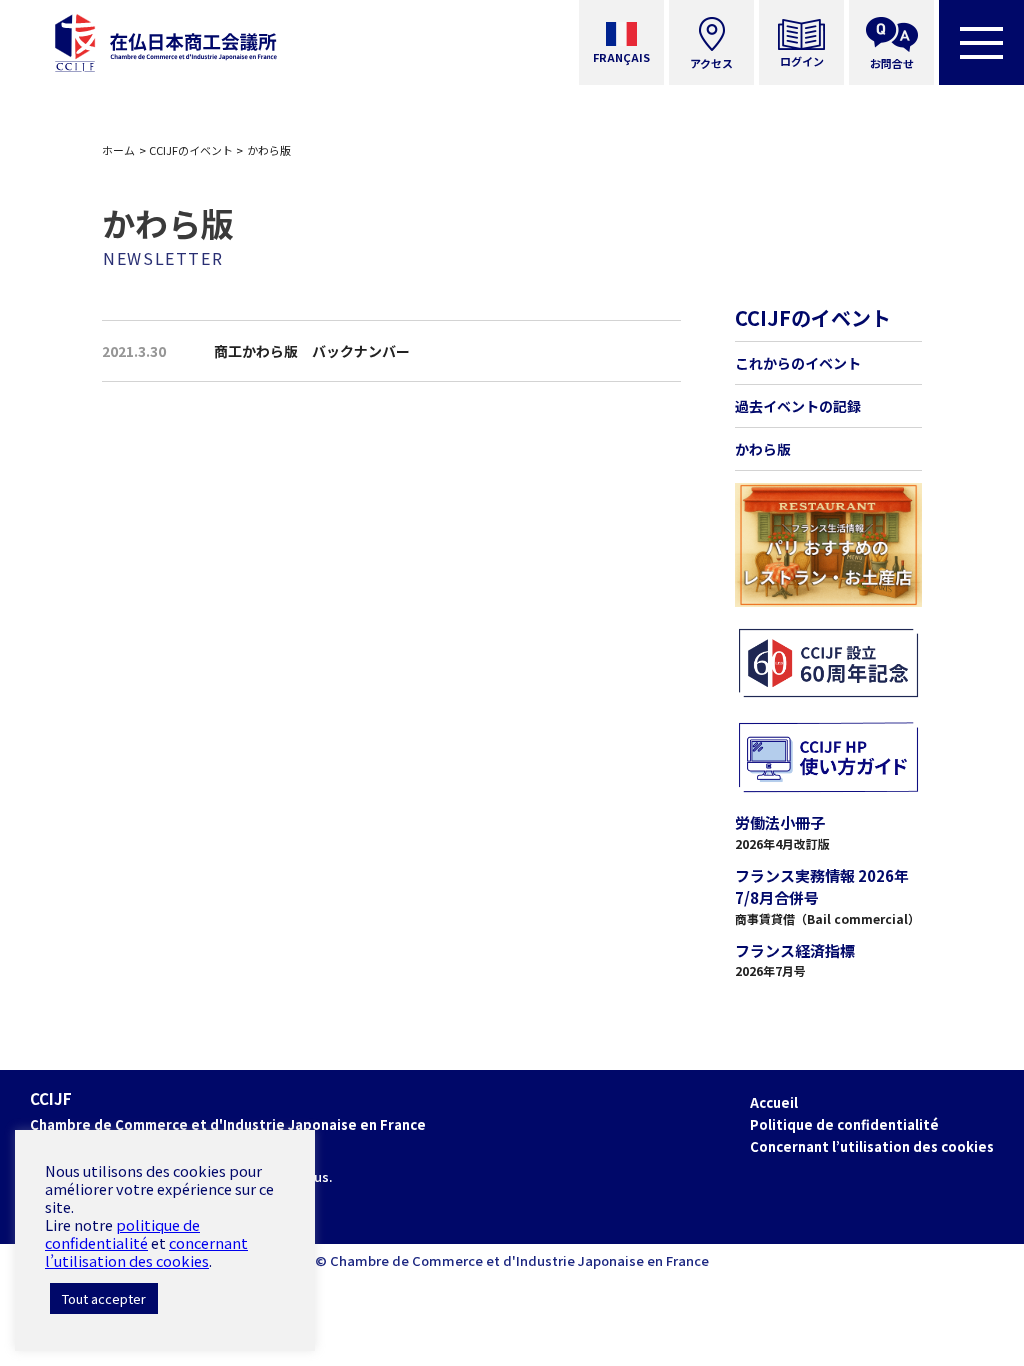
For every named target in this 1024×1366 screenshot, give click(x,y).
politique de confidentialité (122, 1233)
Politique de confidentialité (844, 1124)
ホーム (118, 150)
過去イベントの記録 (798, 406)
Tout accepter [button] (104, 1298)
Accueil (774, 1102)
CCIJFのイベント (191, 150)
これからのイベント (798, 363)
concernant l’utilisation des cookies (146, 1251)
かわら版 (763, 449)
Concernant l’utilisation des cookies (872, 1146)
